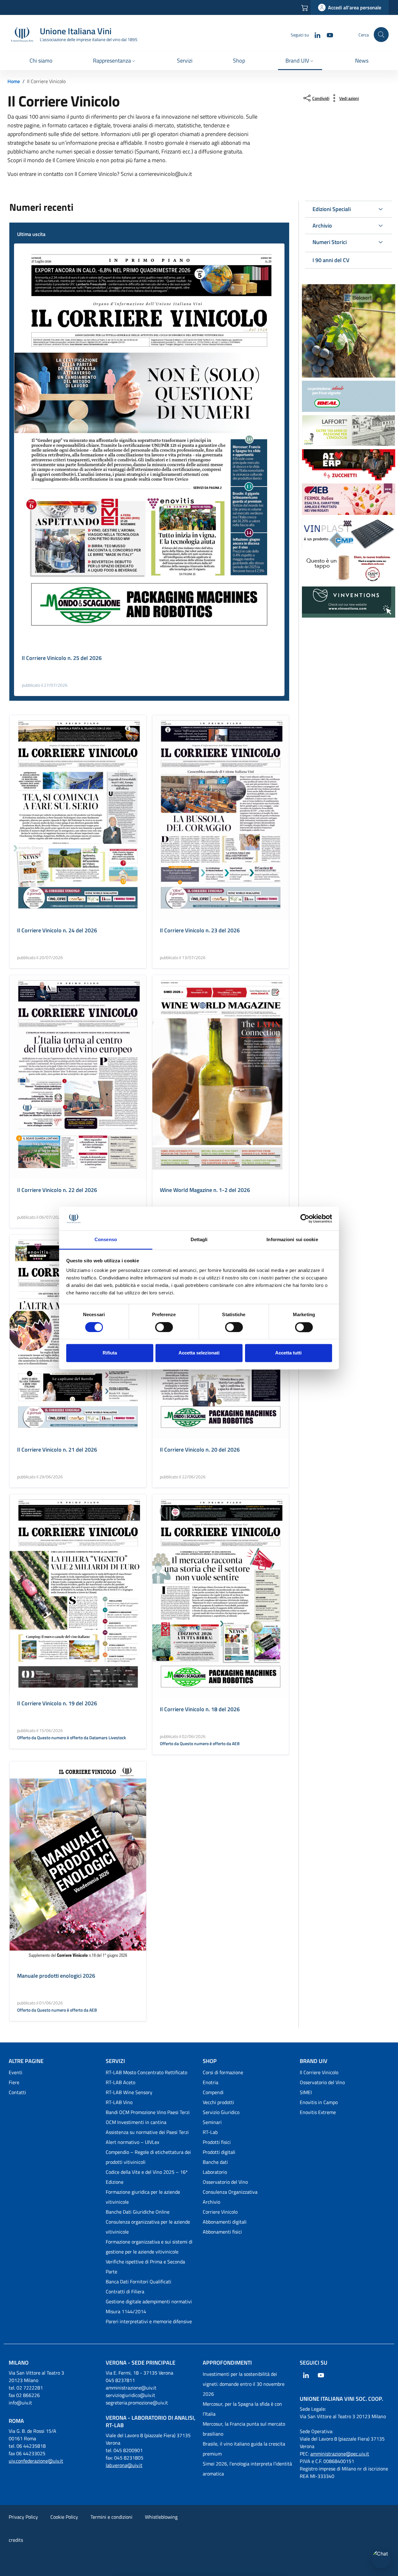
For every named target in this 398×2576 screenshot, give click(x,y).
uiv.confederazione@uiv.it (36, 2461)
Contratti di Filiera (125, 2291)
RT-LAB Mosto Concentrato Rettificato (146, 2072)
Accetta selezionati (199, 1353)
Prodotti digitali (219, 2152)
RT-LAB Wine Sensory (129, 2092)
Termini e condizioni (111, 2517)
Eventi (16, 2072)
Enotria (211, 2082)
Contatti (17, 2092)
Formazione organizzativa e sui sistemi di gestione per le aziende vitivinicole (149, 2247)
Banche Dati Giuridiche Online (138, 2212)
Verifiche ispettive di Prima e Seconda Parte (145, 2267)
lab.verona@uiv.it (124, 2465)
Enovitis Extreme (318, 2112)
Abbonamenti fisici (222, 2232)
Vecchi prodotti (218, 2102)
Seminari (212, 2122)
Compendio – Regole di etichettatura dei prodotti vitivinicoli (148, 2157)
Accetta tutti (288, 1353)
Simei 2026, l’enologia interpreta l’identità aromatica (247, 2469)
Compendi (213, 2092)
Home (14, 81)
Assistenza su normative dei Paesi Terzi (147, 2132)
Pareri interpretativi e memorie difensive (149, 2321)
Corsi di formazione (223, 2072)
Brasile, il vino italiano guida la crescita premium (244, 2449)
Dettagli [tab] (199, 1240)
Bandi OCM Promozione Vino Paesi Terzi (148, 2112)
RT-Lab (210, 2132)
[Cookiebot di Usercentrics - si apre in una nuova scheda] (305, 1218)
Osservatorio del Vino (225, 2182)
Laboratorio (215, 2172)
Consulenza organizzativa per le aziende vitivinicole (148, 2227)
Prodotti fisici (217, 2142)
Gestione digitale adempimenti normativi (149, 2301)
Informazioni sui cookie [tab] (292, 1240)
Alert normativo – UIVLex (132, 2142)
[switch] (164, 1327)
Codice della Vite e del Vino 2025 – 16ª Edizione (147, 2177)
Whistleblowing (161, 2517)
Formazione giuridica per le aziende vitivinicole (143, 2197)
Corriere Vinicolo (220, 2212)
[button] (115, 61)
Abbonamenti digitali (225, 2222)
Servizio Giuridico (221, 2112)
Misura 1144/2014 (126, 2311)
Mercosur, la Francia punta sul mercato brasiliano (244, 2429)
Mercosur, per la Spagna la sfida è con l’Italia (242, 2409)
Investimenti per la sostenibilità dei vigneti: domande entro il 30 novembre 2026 (244, 2384)
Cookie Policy (64, 2517)
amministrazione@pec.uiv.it (340, 2454)
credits (16, 2540)
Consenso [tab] (106, 1240)
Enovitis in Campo (319, 2102)
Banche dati (215, 2162)
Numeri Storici (330, 242)
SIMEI (306, 2092)
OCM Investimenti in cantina (136, 2122)
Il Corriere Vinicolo (319, 2072)
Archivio (322, 226)
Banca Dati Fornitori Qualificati (139, 2282)
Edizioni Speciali (332, 209)
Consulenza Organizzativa (230, 2192)
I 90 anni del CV (331, 260)
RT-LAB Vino (119, 2102)
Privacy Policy (23, 2517)
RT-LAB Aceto (120, 2082)
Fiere (14, 2082)
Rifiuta (110, 1353)
